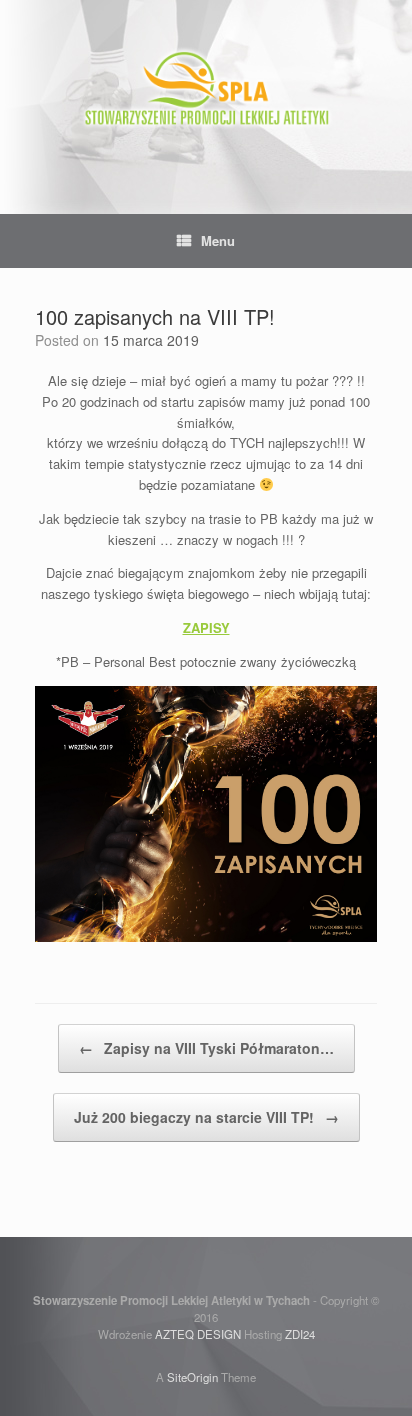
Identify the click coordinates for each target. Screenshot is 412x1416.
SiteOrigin (192, 1377)
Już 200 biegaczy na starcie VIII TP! (206, 1117)
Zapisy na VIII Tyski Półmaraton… (206, 1048)
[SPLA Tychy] (206, 92)
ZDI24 (300, 1334)
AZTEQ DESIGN (198, 1334)
